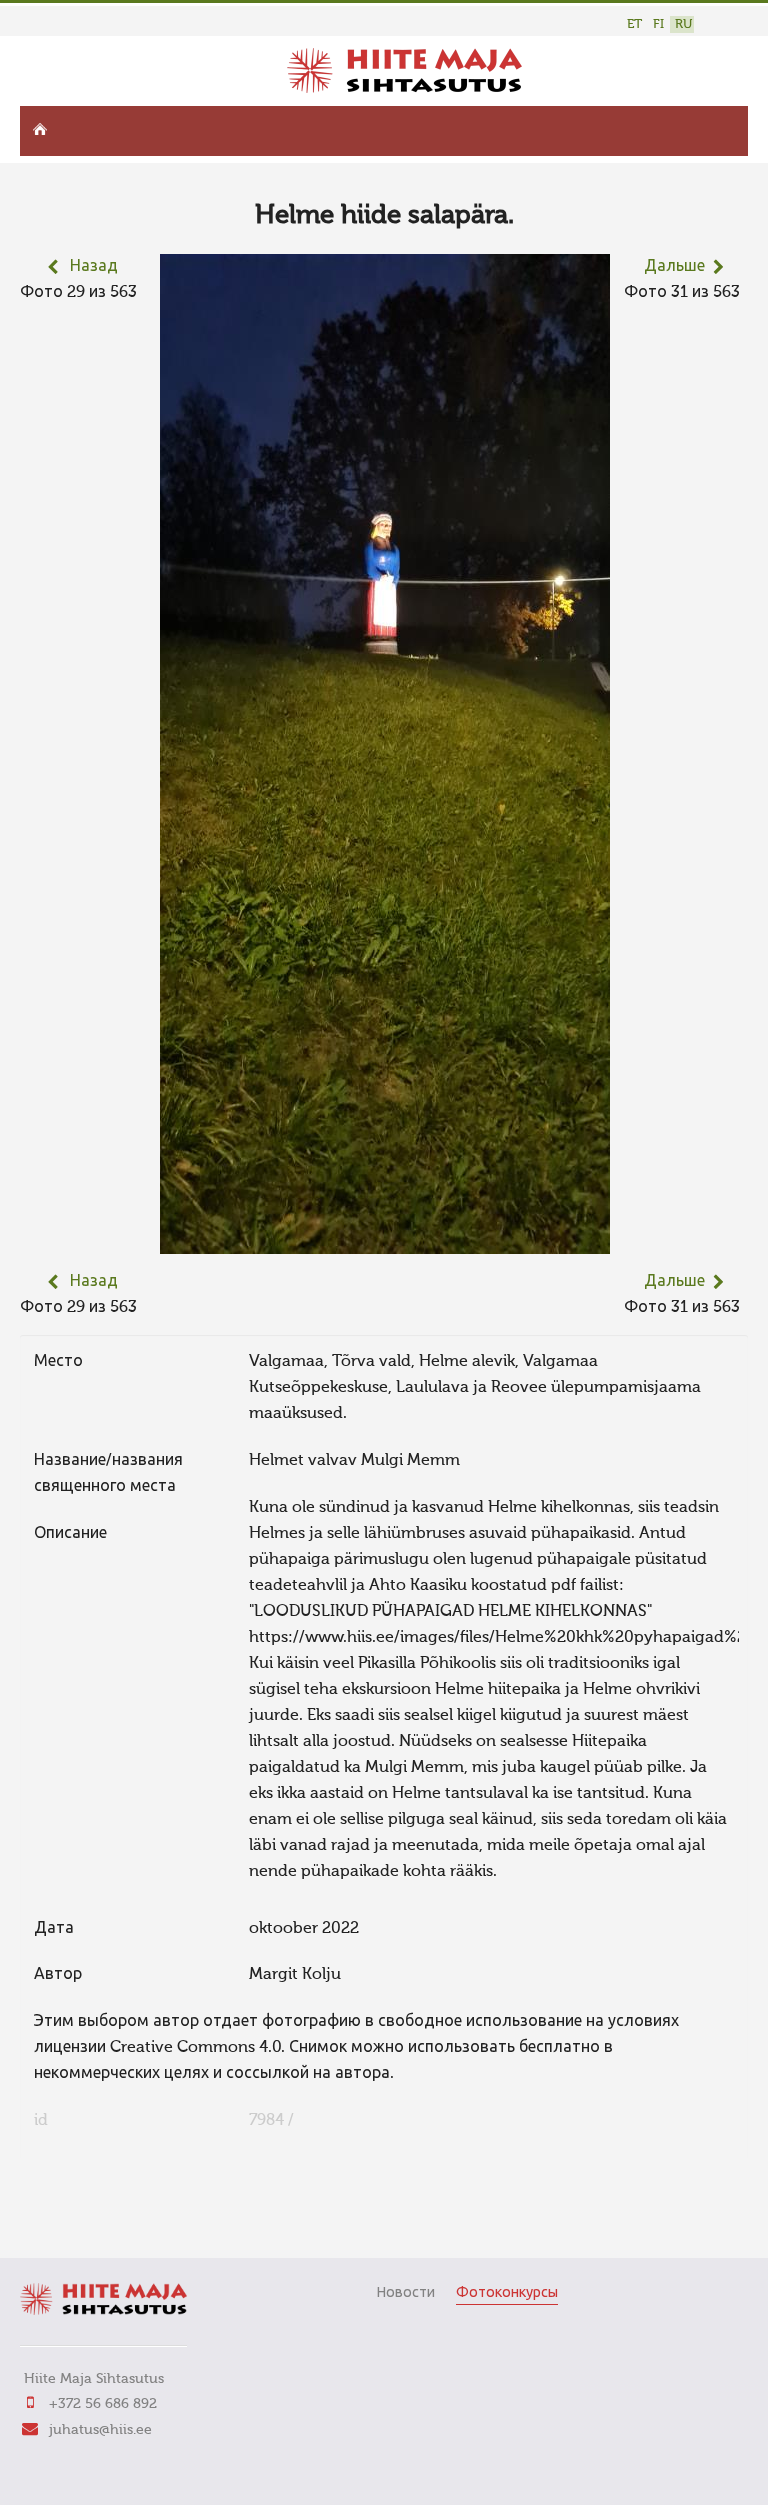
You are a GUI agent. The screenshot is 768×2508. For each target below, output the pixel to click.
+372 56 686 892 (103, 2404)
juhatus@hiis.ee (100, 2430)
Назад (94, 267)
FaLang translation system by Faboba (90, 2215)
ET (634, 24)
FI (658, 24)
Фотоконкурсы (507, 2293)
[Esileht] (404, 89)
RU (683, 24)
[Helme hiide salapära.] (385, 1241)
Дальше (674, 267)
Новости (405, 2293)
